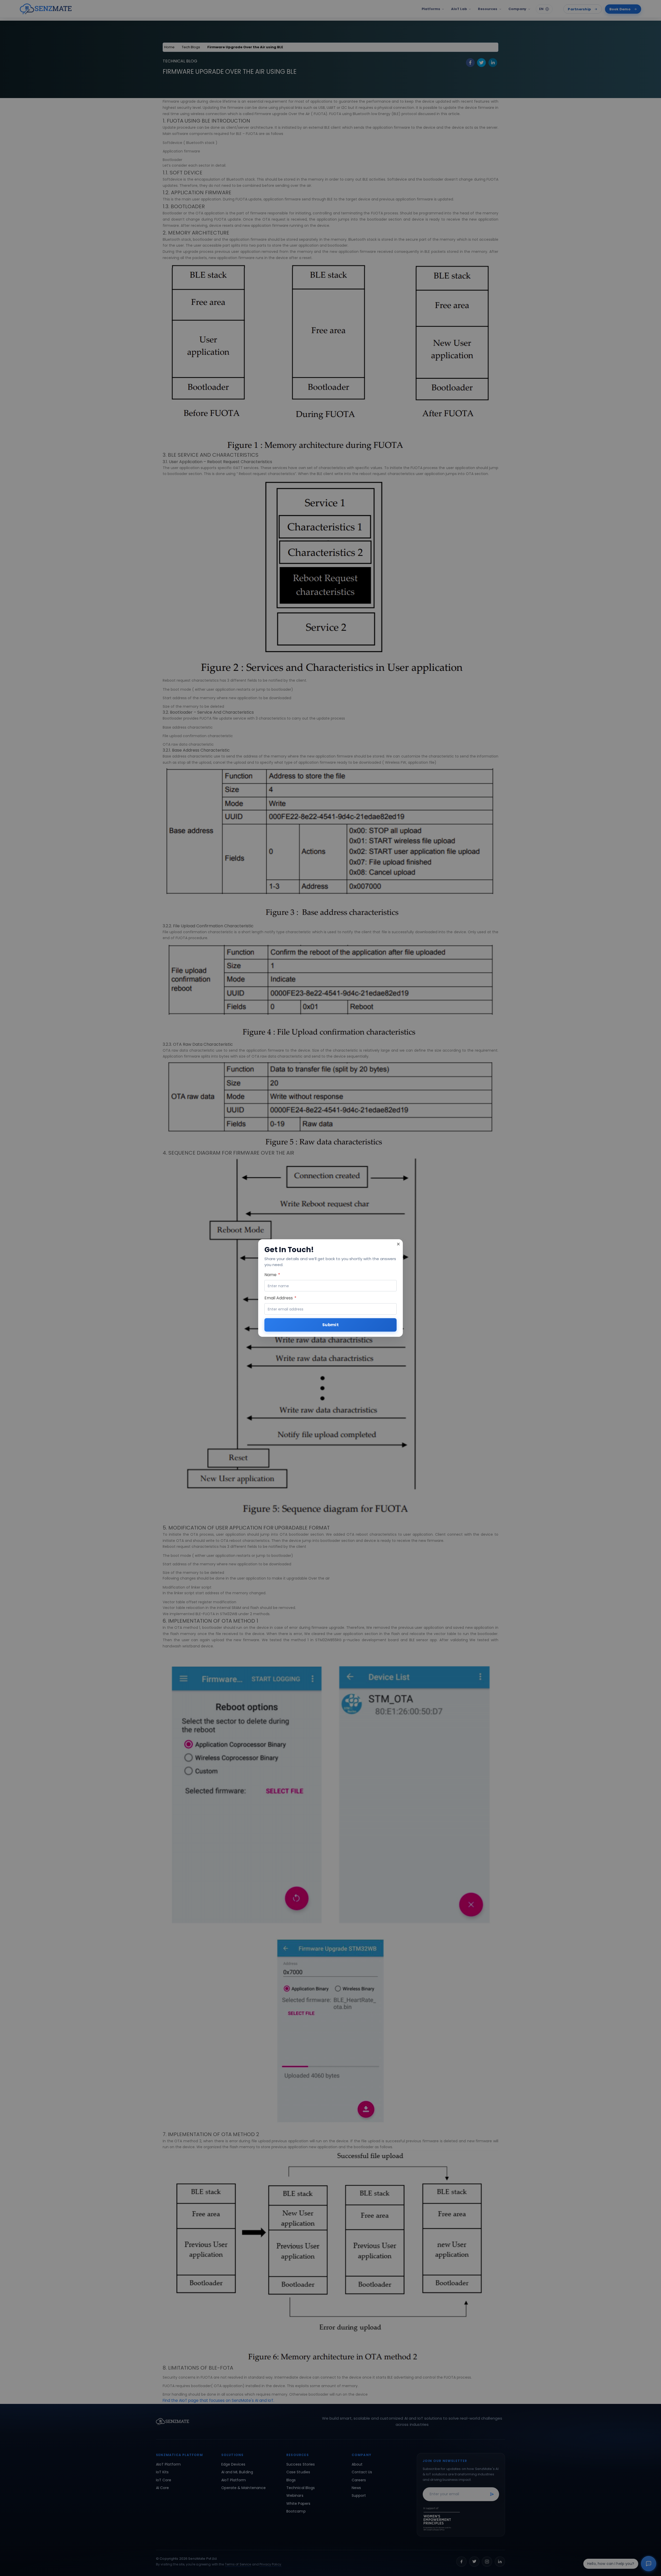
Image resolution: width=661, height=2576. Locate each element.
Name (272, 1275)
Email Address (280, 1298)
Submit (330, 1325)
